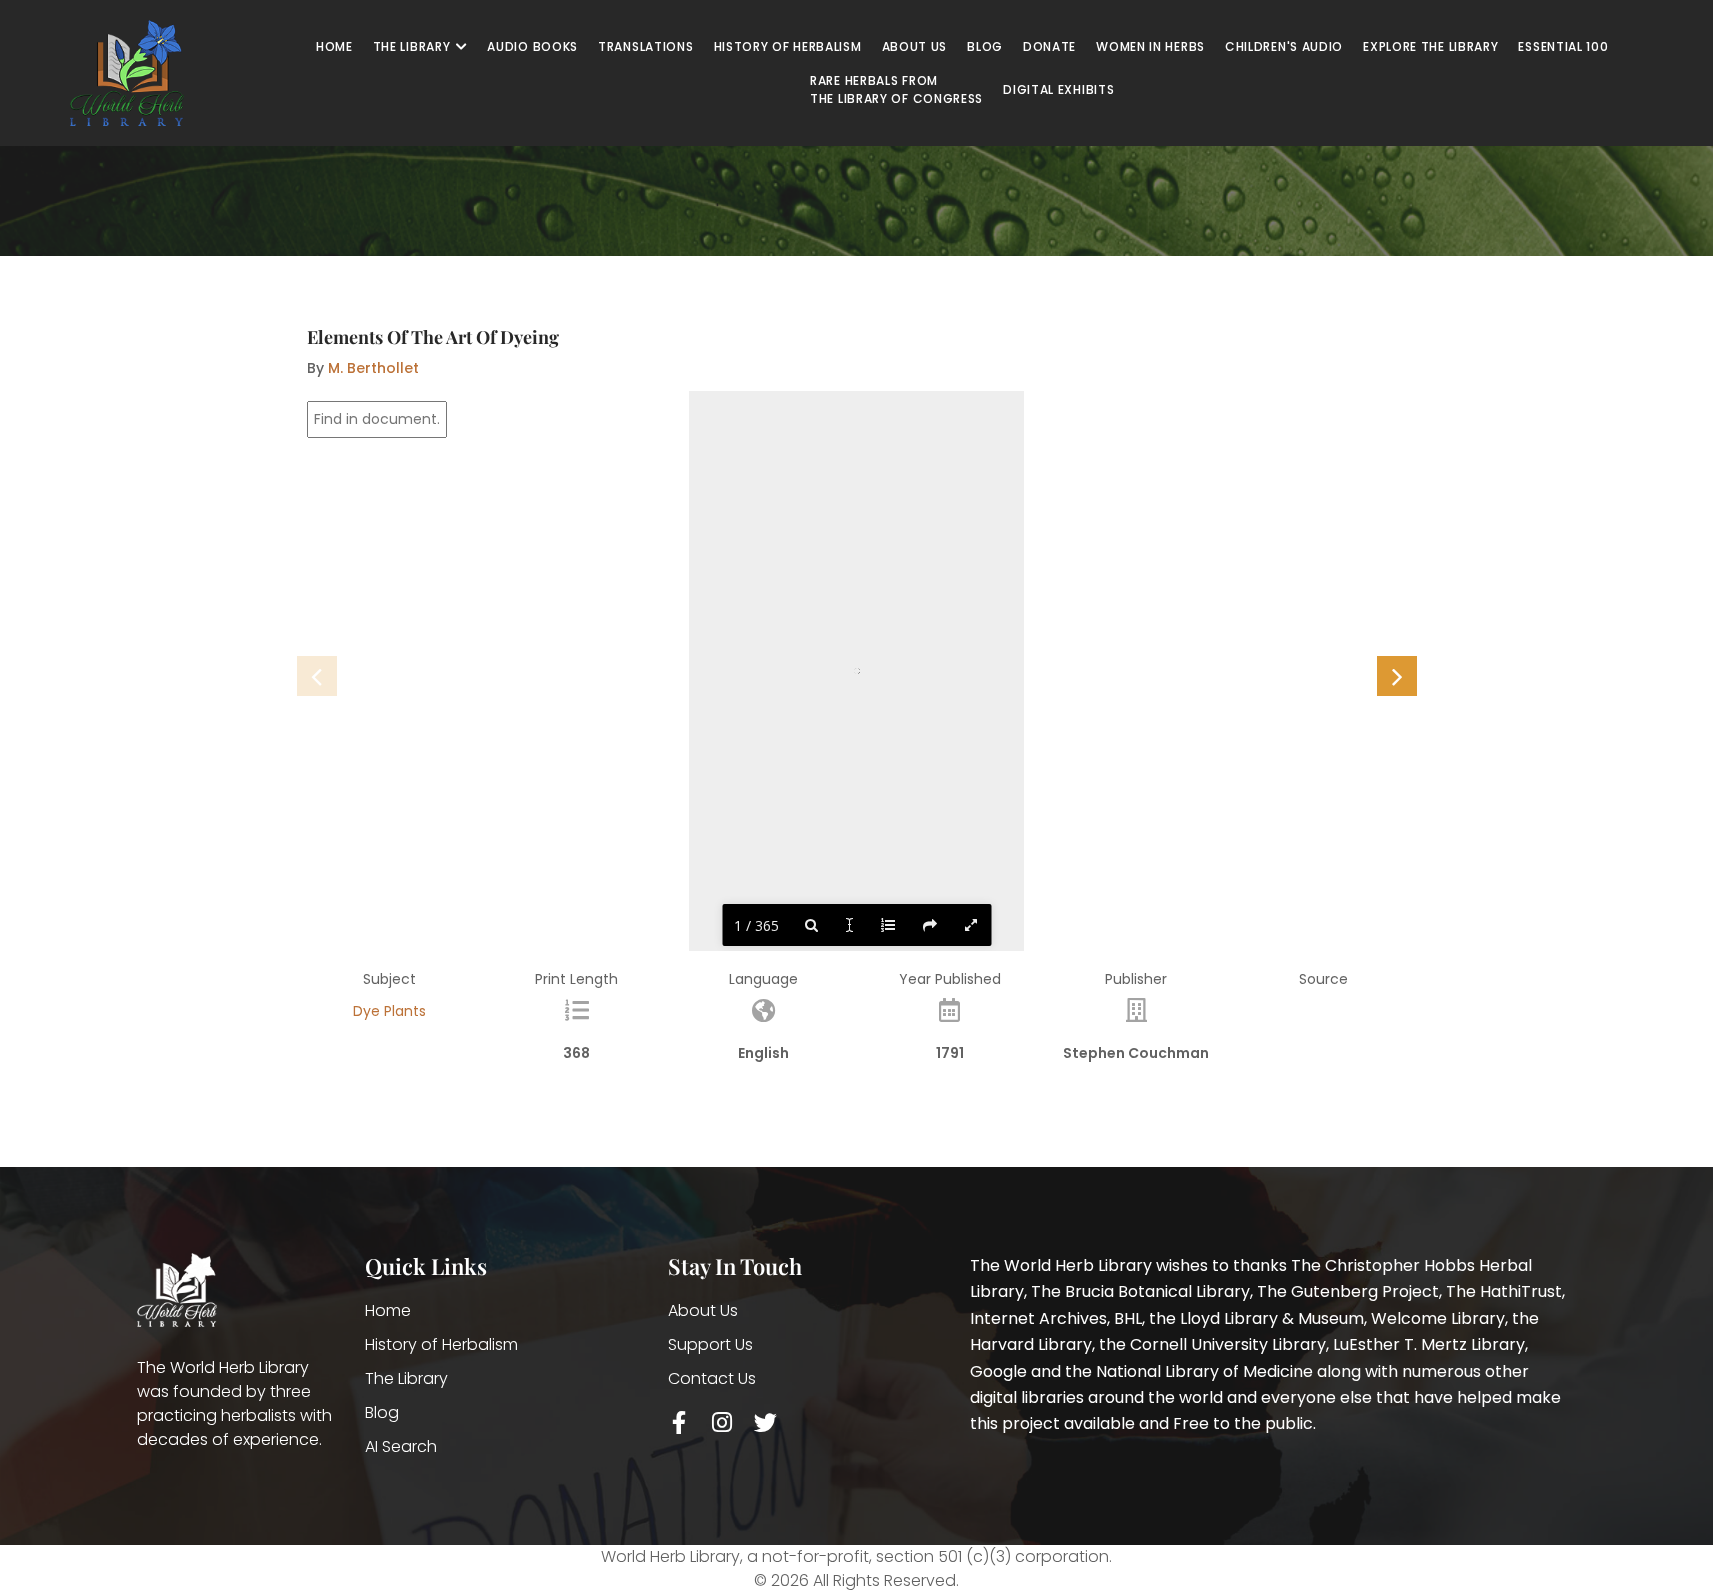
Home (388, 1310)
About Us (703, 1310)
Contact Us (712, 1378)
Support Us (710, 1344)
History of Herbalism (441, 1344)
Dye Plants (389, 1011)
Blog (382, 1412)
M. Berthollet (373, 368)
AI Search (401, 1446)
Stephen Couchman (1136, 1053)
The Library (406, 1378)
